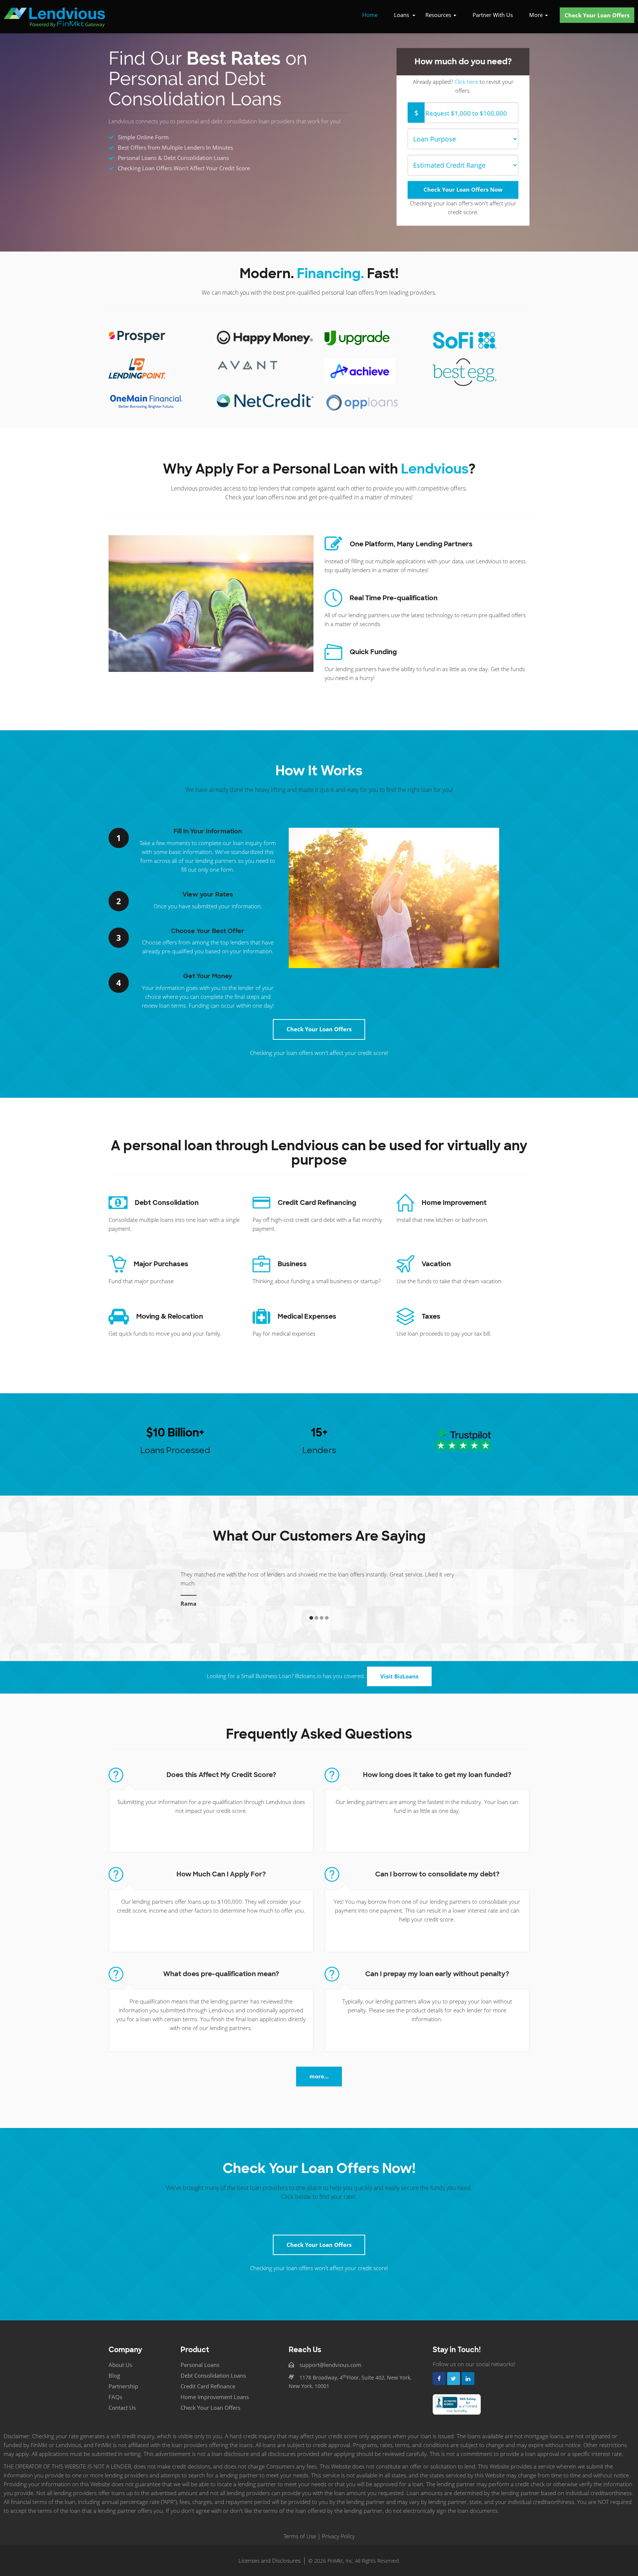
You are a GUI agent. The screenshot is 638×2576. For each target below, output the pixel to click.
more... (319, 2067)
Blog (114, 2367)
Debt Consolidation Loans (213, 2367)
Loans (402, 15)
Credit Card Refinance (208, 2377)
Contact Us (122, 2399)
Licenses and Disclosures (270, 2552)
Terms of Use (300, 2527)
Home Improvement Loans (215, 2388)
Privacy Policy (338, 2527)
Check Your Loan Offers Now (463, 189)
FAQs (115, 2388)
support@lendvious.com (330, 2356)
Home (370, 15)
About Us (120, 2356)
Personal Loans (200, 2356)
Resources (439, 15)
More (537, 15)
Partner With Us (493, 15)
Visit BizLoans (399, 1667)
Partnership (123, 2377)
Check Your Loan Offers (597, 15)
